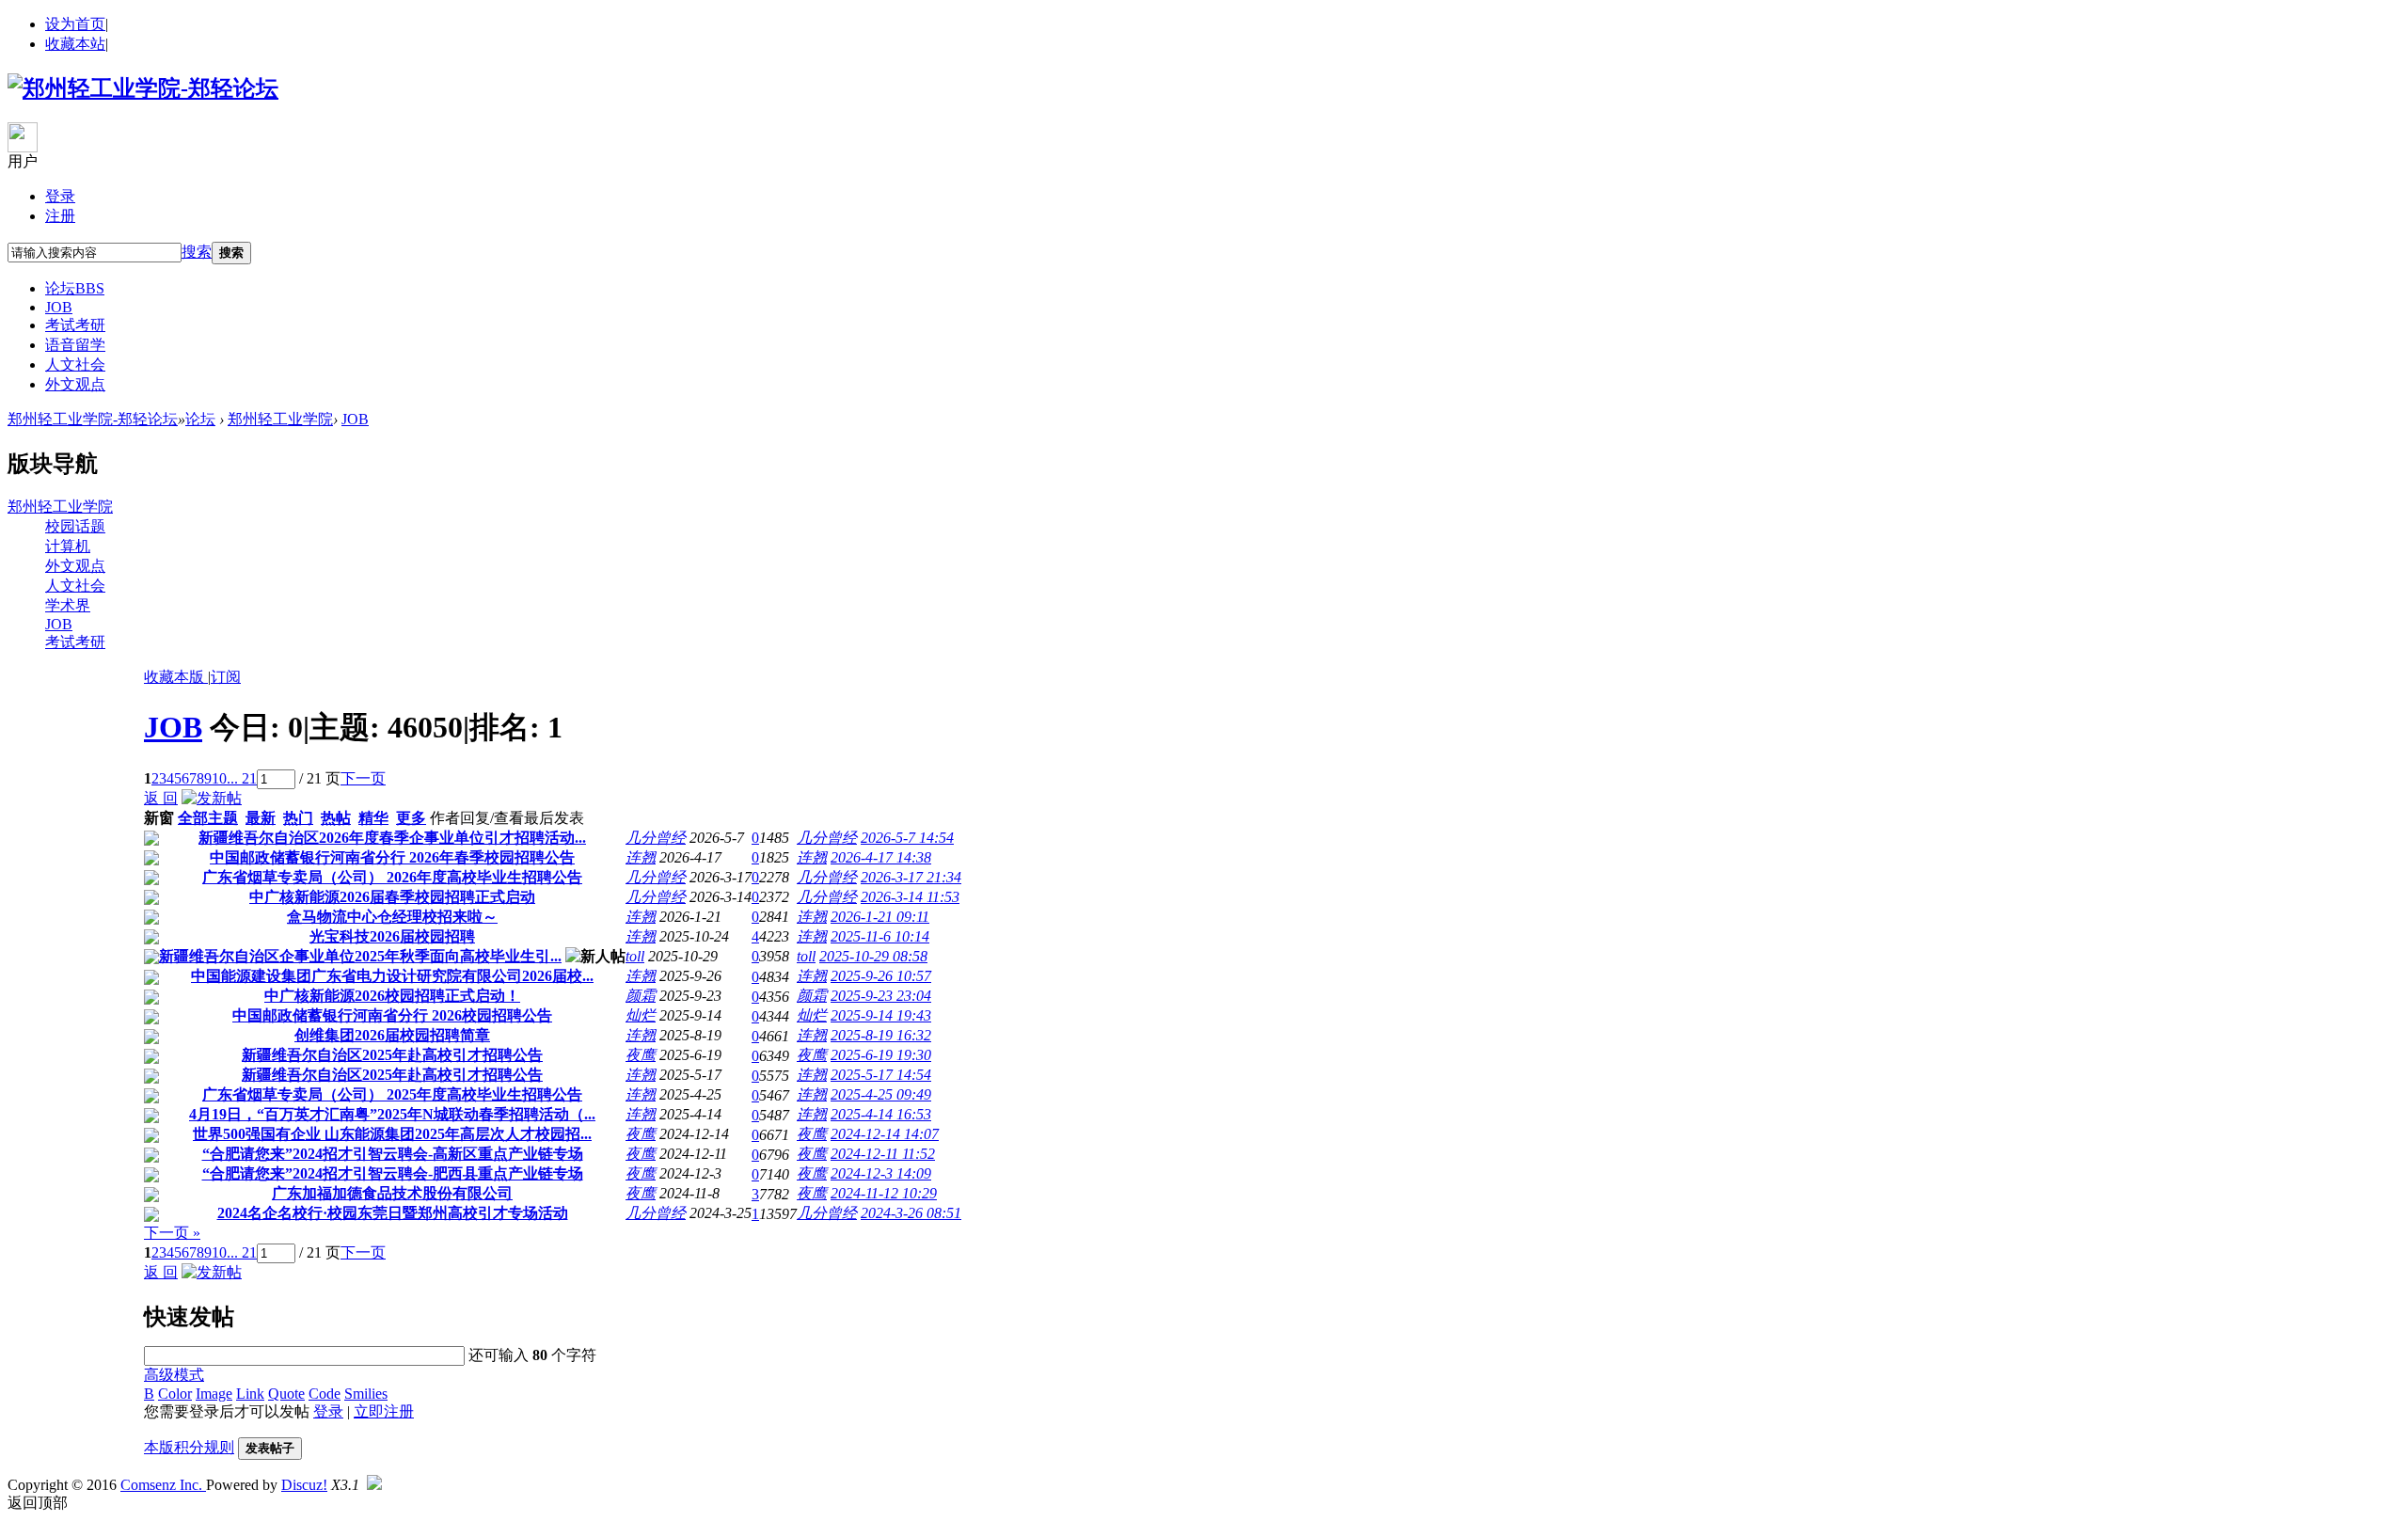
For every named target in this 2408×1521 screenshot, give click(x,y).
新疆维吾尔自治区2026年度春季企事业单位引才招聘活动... (392, 838)
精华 (373, 818)
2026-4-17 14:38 (881, 857)
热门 (298, 818)
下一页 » (172, 1233)
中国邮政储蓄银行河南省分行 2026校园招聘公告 (392, 1015)
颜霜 (641, 996)
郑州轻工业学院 (280, 419)
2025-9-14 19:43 (881, 1015)
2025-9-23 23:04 (881, 996)
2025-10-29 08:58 (873, 956)
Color (175, 1394)
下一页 (363, 778)
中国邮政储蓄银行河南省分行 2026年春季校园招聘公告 (392, 857)
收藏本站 (75, 44)
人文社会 (75, 364)
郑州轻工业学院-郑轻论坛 (93, 419)
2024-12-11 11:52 (883, 1154)
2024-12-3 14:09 (881, 1173)
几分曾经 (656, 838)
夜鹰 (641, 1055)
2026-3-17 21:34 (911, 877)
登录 (60, 196)
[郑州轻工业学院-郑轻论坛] (143, 88)
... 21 (242, 778)
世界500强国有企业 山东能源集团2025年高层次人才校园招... (392, 1134)
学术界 (68, 605)
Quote (286, 1394)
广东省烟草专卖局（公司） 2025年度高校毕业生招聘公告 (392, 1094)
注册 (60, 216)
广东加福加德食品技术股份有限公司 (392, 1193)
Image (214, 1394)
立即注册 (384, 1411)
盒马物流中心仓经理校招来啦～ (392, 917)
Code (325, 1394)
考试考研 (75, 325)
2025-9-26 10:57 (881, 976)
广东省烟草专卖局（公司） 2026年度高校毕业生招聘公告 (392, 877)
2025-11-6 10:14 (880, 936)
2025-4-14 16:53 (881, 1114)
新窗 (159, 818)
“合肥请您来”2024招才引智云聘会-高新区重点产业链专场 (393, 1154)
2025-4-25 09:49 (881, 1094)
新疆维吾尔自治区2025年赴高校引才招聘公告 (392, 1055)
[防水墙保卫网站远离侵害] (374, 1485)
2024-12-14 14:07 (885, 1134)
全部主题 (208, 818)
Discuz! (304, 1485)
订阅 (226, 677)
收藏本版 (176, 677)
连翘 (641, 857)
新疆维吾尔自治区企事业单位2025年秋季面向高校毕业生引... (360, 956)
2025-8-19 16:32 (881, 1035)
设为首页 (75, 24)
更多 (411, 818)
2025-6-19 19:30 (881, 1055)
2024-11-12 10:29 (884, 1193)
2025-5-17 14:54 (881, 1075)
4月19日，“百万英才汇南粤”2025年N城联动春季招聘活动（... (392, 1114)
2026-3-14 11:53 (910, 897)
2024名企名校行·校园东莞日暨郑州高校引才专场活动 (393, 1213)
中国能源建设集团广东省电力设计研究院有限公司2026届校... (392, 976)
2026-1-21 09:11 (880, 917)
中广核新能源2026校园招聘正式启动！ (392, 996)
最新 (261, 818)
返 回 (161, 798)
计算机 (68, 546)
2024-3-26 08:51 (911, 1213)
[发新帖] (212, 798)
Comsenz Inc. (163, 1485)
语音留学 (75, 345)
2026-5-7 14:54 (907, 838)
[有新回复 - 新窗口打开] (151, 840)
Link (250, 1394)
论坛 (75, 288)
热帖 (336, 818)
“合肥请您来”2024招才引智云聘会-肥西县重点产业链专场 (393, 1173)
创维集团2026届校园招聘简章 (392, 1035)
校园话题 (75, 526)
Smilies (366, 1394)
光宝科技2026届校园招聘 (392, 936)
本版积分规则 (189, 1447)
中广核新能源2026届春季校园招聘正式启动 (392, 897)
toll (635, 956)
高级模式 (174, 1375)
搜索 (197, 252)
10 (219, 778)
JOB (59, 307)
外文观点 (75, 384)
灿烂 (641, 1015)
